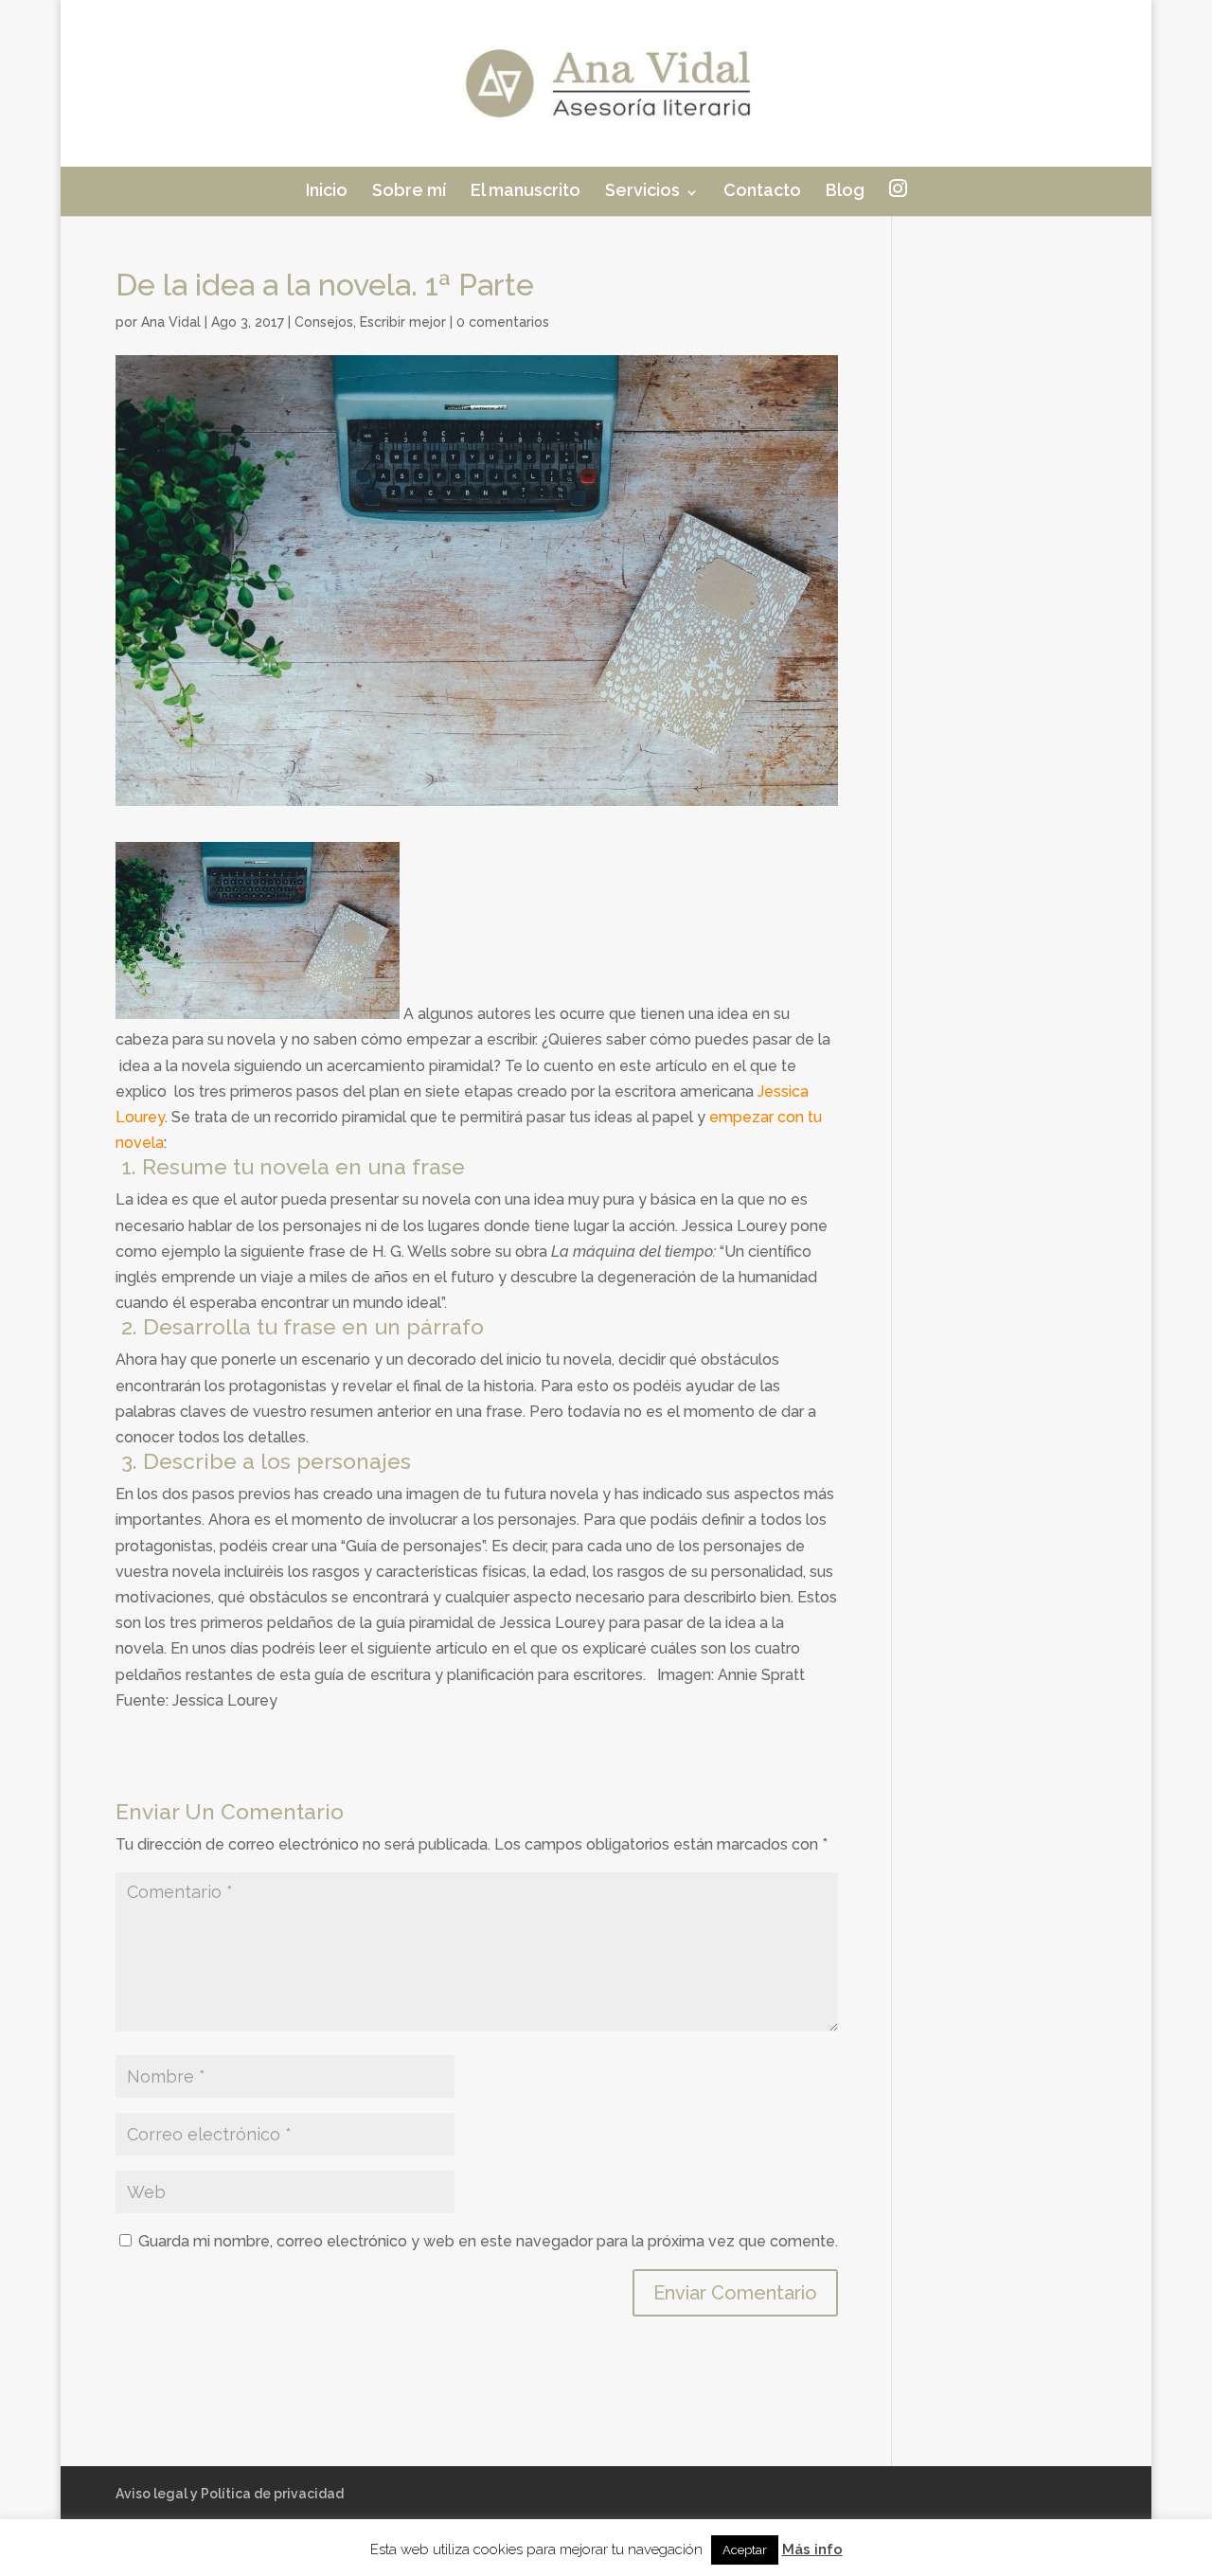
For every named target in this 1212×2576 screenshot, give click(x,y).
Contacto (762, 190)
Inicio (327, 190)
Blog (845, 190)
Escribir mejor (403, 322)
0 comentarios (503, 322)
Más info (812, 2549)
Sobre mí (409, 190)
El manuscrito (526, 190)
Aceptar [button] (745, 2550)
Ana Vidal (171, 322)
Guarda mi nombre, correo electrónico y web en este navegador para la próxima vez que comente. (488, 2241)
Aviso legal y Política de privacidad (230, 2494)
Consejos (324, 322)
